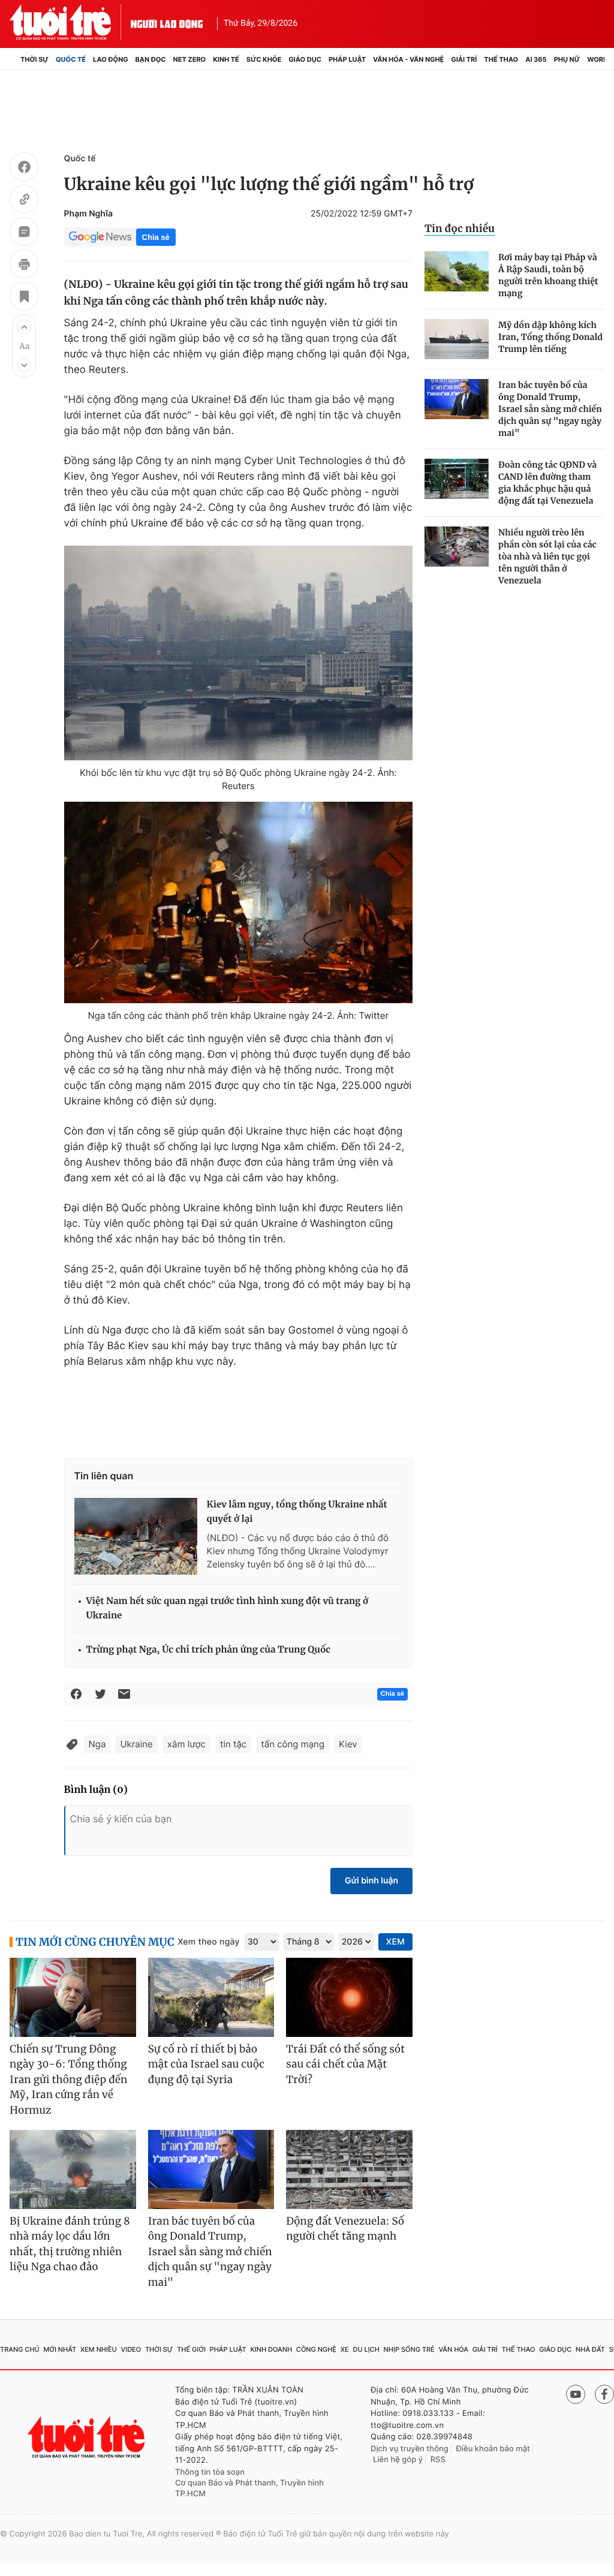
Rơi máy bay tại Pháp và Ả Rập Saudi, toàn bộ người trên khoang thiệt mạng (548, 275)
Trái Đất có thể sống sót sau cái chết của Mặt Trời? (345, 2064)
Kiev (348, 1744)
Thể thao (501, 59)
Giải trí (464, 59)
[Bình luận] (24, 233)
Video (131, 2349)
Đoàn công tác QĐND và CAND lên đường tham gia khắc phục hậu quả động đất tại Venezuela (547, 483)
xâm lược (186, 1744)
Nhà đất (590, 2349)
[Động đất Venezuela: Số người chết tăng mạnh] (349, 2169)
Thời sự (34, 59)
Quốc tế (71, 59)
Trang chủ (20, 2349)
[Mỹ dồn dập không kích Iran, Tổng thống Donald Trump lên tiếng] (457, 339)
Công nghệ (316, 2349)
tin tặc (233, 1744)
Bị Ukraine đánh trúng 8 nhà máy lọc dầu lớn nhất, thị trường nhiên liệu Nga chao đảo (70, 2244)
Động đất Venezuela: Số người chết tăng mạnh (345, 2229)
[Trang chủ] (13, 59)
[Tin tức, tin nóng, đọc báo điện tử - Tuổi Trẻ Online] (70, 22)
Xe (345, 2349)
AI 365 (536, 59)
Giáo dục (305, 59)
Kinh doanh (271, 2349)
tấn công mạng (293, 1744)
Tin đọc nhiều (460, 228)
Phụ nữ (567, 59)
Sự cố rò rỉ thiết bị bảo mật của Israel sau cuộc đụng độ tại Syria (206, 2064)
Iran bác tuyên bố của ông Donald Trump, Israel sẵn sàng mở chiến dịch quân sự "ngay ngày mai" (550, 409)
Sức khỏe (264, 59)
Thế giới (191, 2349)
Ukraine (136, 1744)
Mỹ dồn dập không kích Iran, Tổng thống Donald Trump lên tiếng (550, 337)
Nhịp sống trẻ (409, 2349)
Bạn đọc (151, 59)
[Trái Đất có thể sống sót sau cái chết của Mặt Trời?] (349, 1997)
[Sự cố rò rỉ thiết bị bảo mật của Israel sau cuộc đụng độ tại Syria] (211, 1997)
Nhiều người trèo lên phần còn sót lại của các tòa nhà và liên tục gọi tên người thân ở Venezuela (547, 556)
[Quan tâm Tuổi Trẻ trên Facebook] (604, 2394)
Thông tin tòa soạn (210, 2472)
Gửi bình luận (371, 1881)
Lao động (111, 59)
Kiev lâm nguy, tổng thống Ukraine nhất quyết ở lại (297, 1512)
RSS (438, 2460)
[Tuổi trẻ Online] (88, 2437)
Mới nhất (60, 2349)
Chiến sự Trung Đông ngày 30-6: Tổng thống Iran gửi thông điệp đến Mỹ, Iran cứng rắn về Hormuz (68, 2080)
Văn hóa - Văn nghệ (408, 59)
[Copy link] (24, 201)
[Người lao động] (167, 22)
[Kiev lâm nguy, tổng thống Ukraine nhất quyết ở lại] (136, 1536)
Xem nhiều (99, 2349)
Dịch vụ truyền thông (410, 2449)
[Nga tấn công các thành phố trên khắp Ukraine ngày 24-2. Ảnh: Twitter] (238, 902)
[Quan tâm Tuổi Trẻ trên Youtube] (576, 2394)
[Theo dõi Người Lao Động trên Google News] (100, 237)
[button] (24, 327)
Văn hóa (453, 2349)
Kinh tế (226, 59)
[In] (24, 266)
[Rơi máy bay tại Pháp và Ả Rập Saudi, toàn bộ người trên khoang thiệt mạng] (457, 271)
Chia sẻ (156, 237)
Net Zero (190, 59)
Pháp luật (347, 59)
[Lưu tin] (24, 298)
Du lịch (366, 2349)
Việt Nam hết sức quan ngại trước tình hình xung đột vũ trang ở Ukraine (228, 1609)
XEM (395, 1942)
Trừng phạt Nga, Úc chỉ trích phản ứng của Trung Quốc (209, 1650)
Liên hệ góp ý (398, 2460)
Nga (97, 1744)
